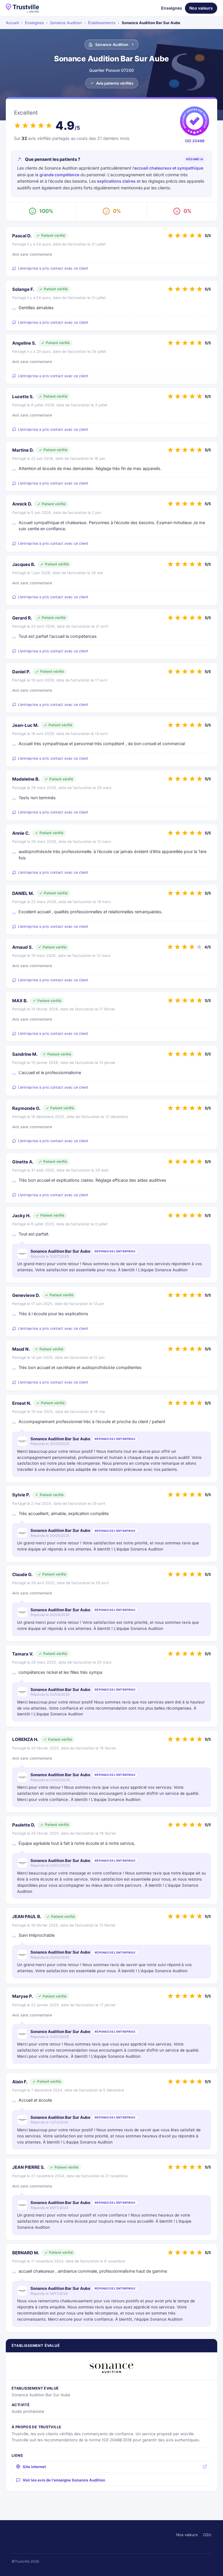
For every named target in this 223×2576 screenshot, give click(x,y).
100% (46, 211)
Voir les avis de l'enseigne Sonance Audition (64, 2480)
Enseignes (172, 8)
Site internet (34, 2467)
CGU (207, 2535)
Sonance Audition (66, 23)
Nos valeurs (201, 8)
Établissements (102, 23)
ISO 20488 (195, 141)
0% (117, 211)
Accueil (12, 23)
